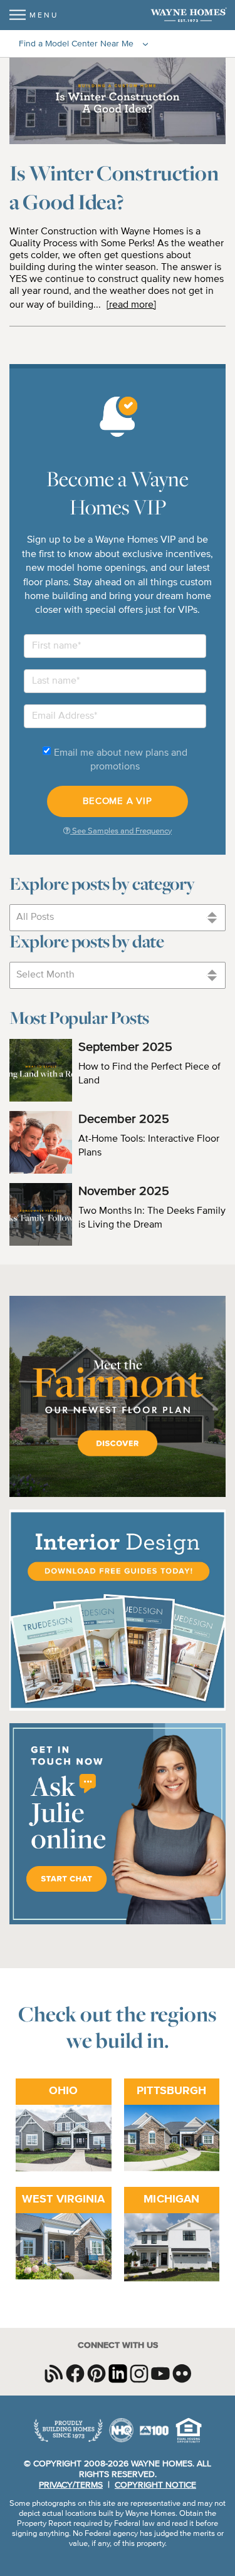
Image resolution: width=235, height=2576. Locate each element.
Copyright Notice (155, 2485)
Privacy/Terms (71, 2485)
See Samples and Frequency (121, 831)
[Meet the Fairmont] (118, 1495)
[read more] (131, 305)
